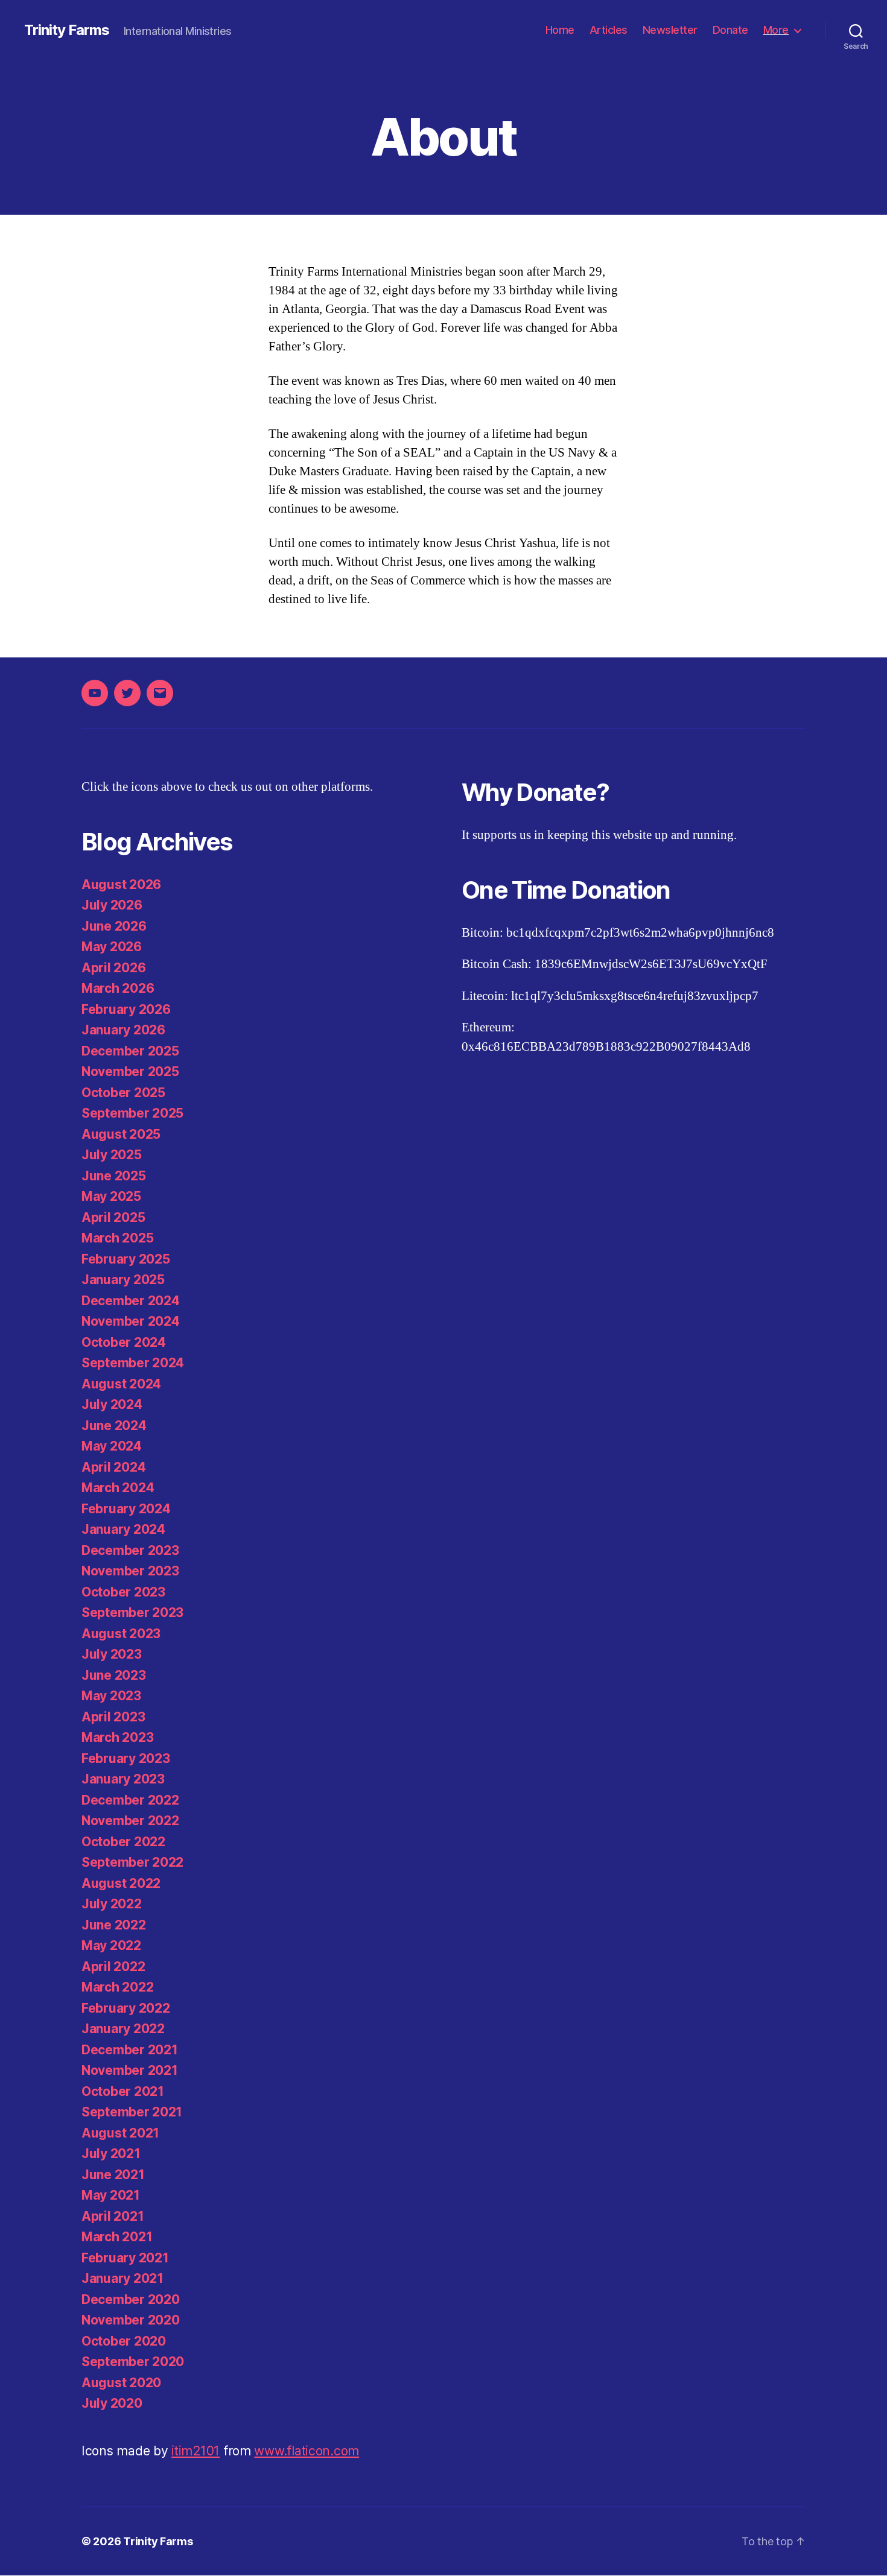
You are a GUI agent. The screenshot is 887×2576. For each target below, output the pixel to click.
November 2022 (130, 1821)
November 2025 (130, 1071)
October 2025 (123, 1093)
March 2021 (117, 2237)
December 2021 (130, 2050)
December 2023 (130, 1550)
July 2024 (112, 1404)
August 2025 (121, 1134)
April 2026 (113, 968)
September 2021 (132, 2112)
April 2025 (113, 1217)
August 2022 (121, 1883)
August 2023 (121, 1634)
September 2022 (132, 1862)
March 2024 (118, 1488)
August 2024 (121, 1384)
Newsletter (670, 30)
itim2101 (196, 2451)
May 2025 (111, 1196)
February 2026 (126, 1009)
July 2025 (112, 1155)
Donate (730, 30)
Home (560, 30)
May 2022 (111, 1945)
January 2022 (123, 2029)
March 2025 (117, 1238)
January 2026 (123, 1030)
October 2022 (123, 1842)
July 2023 (112, 1654)
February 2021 (125, 2258)
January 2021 (122, 2278)
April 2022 (113, 1967)
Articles (609, 30)
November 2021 (130, 2070)
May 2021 (111, 2195)
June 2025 (114, 1176)
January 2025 (123, 1280)
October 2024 (124, 1342)
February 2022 (126, 2008)
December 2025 (130, 1051)
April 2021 (113, 2216)
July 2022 (112, 1904)
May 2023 (111, 1696)
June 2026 (114, 926)
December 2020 (131, 2299)
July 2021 (111, 2154)
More (776, 30)
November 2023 (130, 1571)
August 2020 (121, 2383)
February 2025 (126, 1259)
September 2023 (132, 1612)
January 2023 (123, 1779)
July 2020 (112, 2403)
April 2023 (113, 1717)
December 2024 (131, 1301)
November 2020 (131, 2320)
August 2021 (120, 2133)
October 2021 (123, 2091)
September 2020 (133, 2362)
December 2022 (130, 1800)
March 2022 (117, 1987)
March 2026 (118, 988)
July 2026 (112, 905)
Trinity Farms (67, 30)
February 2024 (126, 1509)
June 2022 (114, 1925)
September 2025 (132, 1113)
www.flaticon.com (307, 2451)
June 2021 (113, 2175)
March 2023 (117, 1737)
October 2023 (123, 1592)
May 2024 (112, 1446)
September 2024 (133, 1363)
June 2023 (114, 1675)
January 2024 (123, 1529)
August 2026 (121, 885)
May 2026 (112, 947)
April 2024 (113, 1467)
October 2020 (124, 2341)
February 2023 (126, 1758)
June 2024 (114, 1426)
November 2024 (131, 1321)
